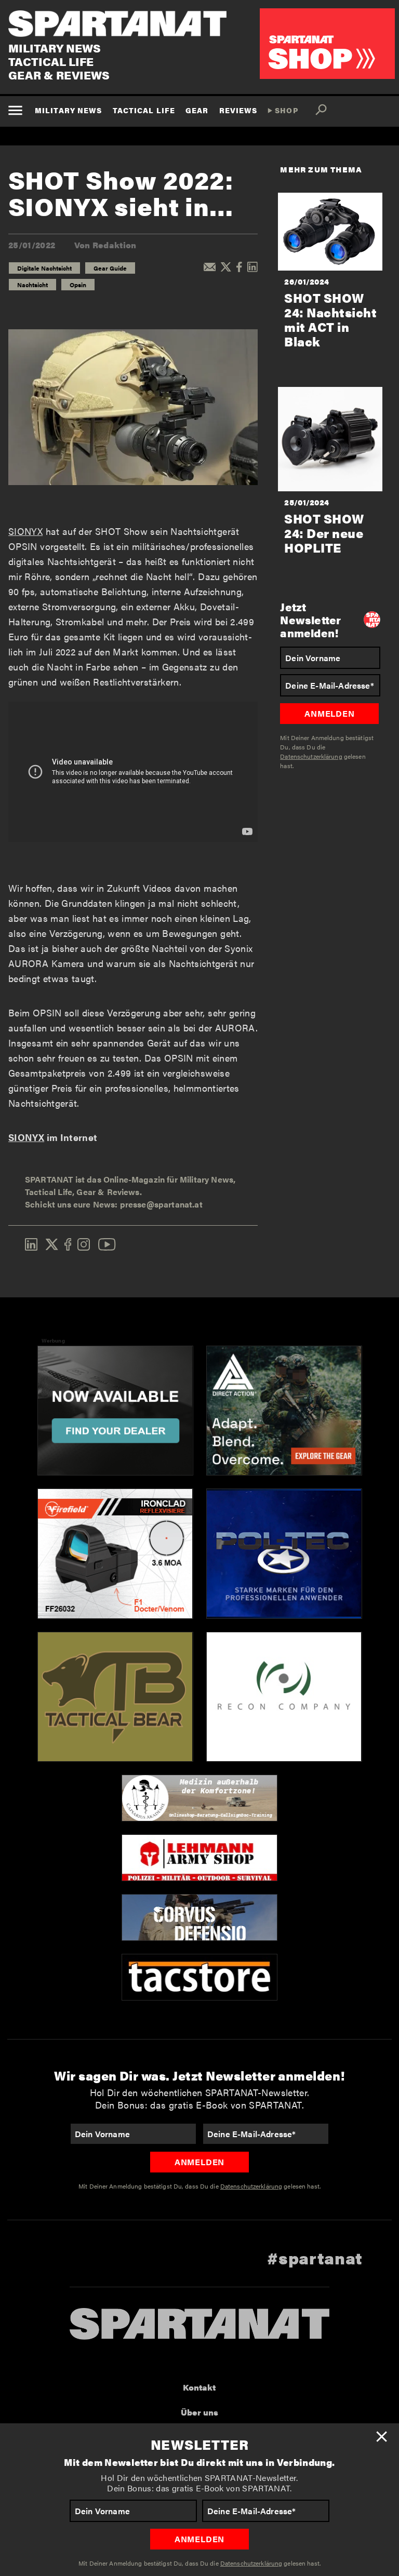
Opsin (78, 285)
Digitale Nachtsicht (44, 268)
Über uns (199, 2412)
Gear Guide (110, 268)
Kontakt (199, 2387)
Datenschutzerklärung (251, 2563)
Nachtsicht (32, 285)
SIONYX (25, 531)
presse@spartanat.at (161, 1204)
